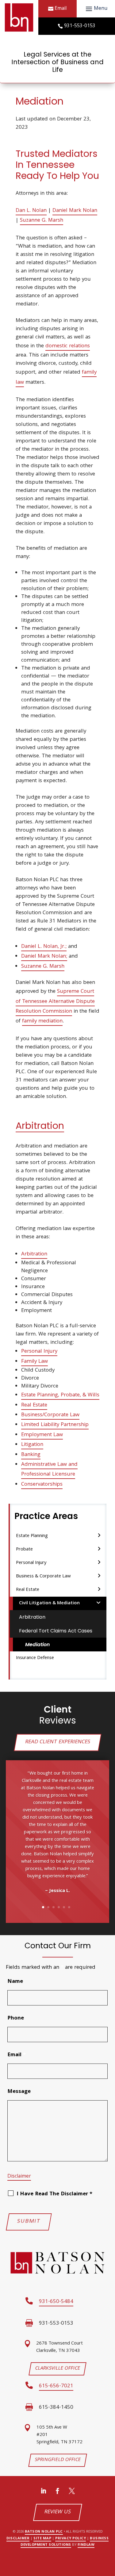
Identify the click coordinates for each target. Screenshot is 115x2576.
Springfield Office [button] (57, 2460)
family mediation (42, 1021)
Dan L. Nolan (31, 211)
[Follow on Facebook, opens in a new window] (58, 2491)
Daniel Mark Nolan (75, 211)
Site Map (42, 2539)
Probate (24, 1550)
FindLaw (86, 2545)
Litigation (32, 1445)
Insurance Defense (35, 1658)
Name (15, 1982)
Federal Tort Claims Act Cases (56, 1631)
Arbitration (40, 1126)
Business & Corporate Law (43, 1576)
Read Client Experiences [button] (57, 1742)
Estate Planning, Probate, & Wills (60, 1395)
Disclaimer (19, 2177)
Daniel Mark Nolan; (44, 957)
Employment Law (42, 1435)
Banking (31, 1455)
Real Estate (34, 1405)
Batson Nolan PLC (44, 2532)
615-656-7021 (56, 2386)
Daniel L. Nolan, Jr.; (44, 947)
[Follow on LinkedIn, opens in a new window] (44, 2491)
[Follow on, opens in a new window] (72, 2491)
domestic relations (68, 346)
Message (19, 2092)
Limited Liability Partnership (55, 1425)
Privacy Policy (71, 2539)
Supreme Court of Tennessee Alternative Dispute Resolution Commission (55, 1002)
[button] (96, 9)
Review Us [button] (57, 2512)
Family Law (34, 1362)
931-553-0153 (80, 26)
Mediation (38, 1645)
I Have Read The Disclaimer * (54, 2194)
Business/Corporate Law (50, 1415)
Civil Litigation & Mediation (49, 1603)
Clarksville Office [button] (58, 2369)
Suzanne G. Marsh (42, 221)
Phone (16, 2018)
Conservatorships (42, 1485)
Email (61, 9)
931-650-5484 (56, 2302)
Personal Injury (39, 1352)
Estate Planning (32, 1536)
